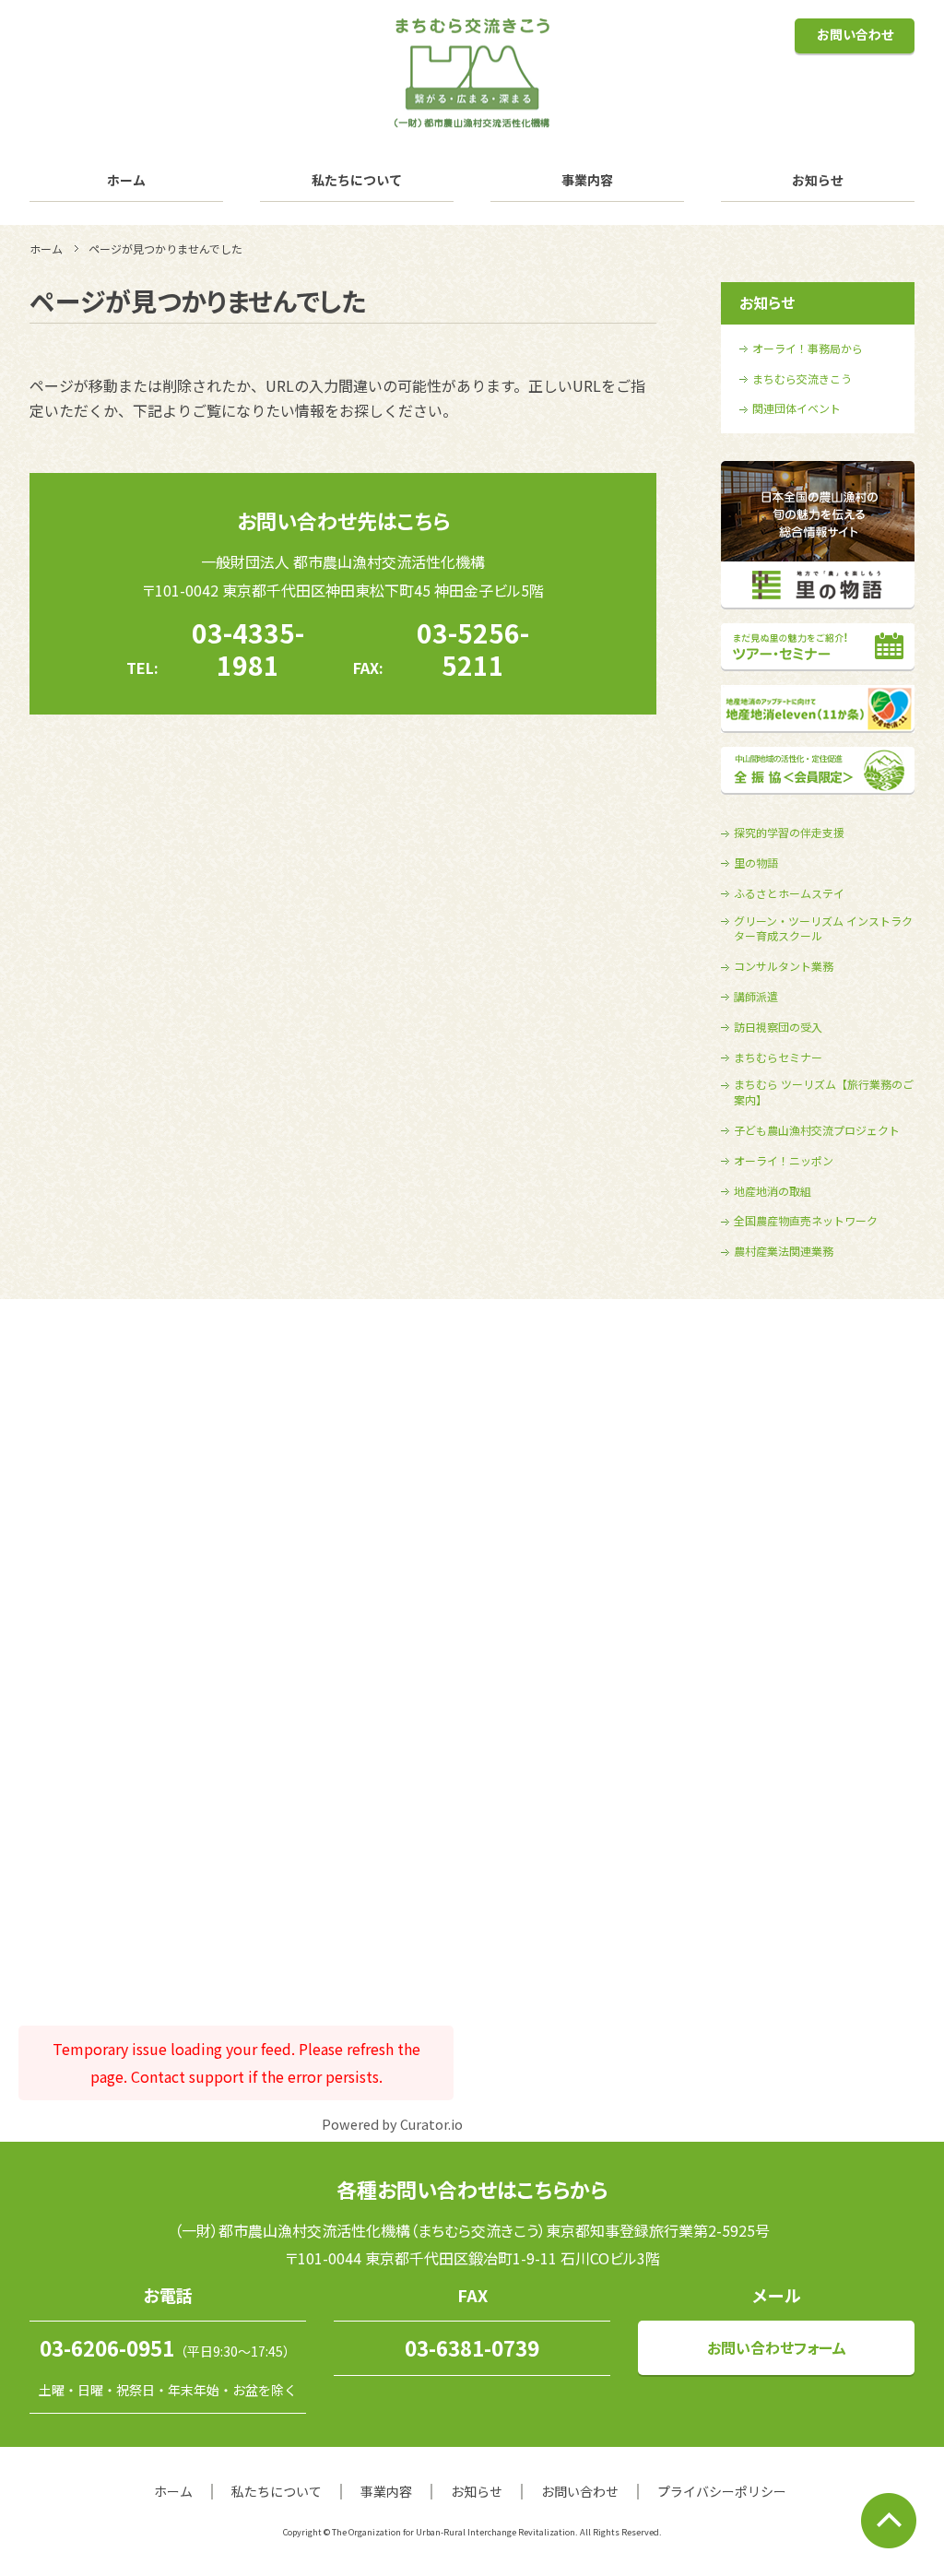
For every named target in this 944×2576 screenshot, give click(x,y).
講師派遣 (756, 997)
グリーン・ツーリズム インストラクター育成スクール (823, 929)
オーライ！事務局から (808, 349)
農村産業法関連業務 (784, 1251)
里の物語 (756, 863)
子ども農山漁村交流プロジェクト (817, 1130)
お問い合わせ (855, 34)
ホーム (126, 180)
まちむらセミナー (778, 1058)
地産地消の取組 (773, 1191)
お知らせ (818, 180)
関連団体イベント (796, 408)
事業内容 (587, 180)
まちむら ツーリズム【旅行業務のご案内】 (824, 1092)
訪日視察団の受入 (778, 1027)
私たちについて (357, 180)
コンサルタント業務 (784, 966)
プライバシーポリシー (722, 2491)
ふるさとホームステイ (789, 893)
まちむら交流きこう (802, 379)
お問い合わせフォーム (777, 2347)
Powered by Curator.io (392, 2124)
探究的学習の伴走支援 (789, 833)
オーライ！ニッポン (784, 1161)
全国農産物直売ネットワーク (806, 1221)
